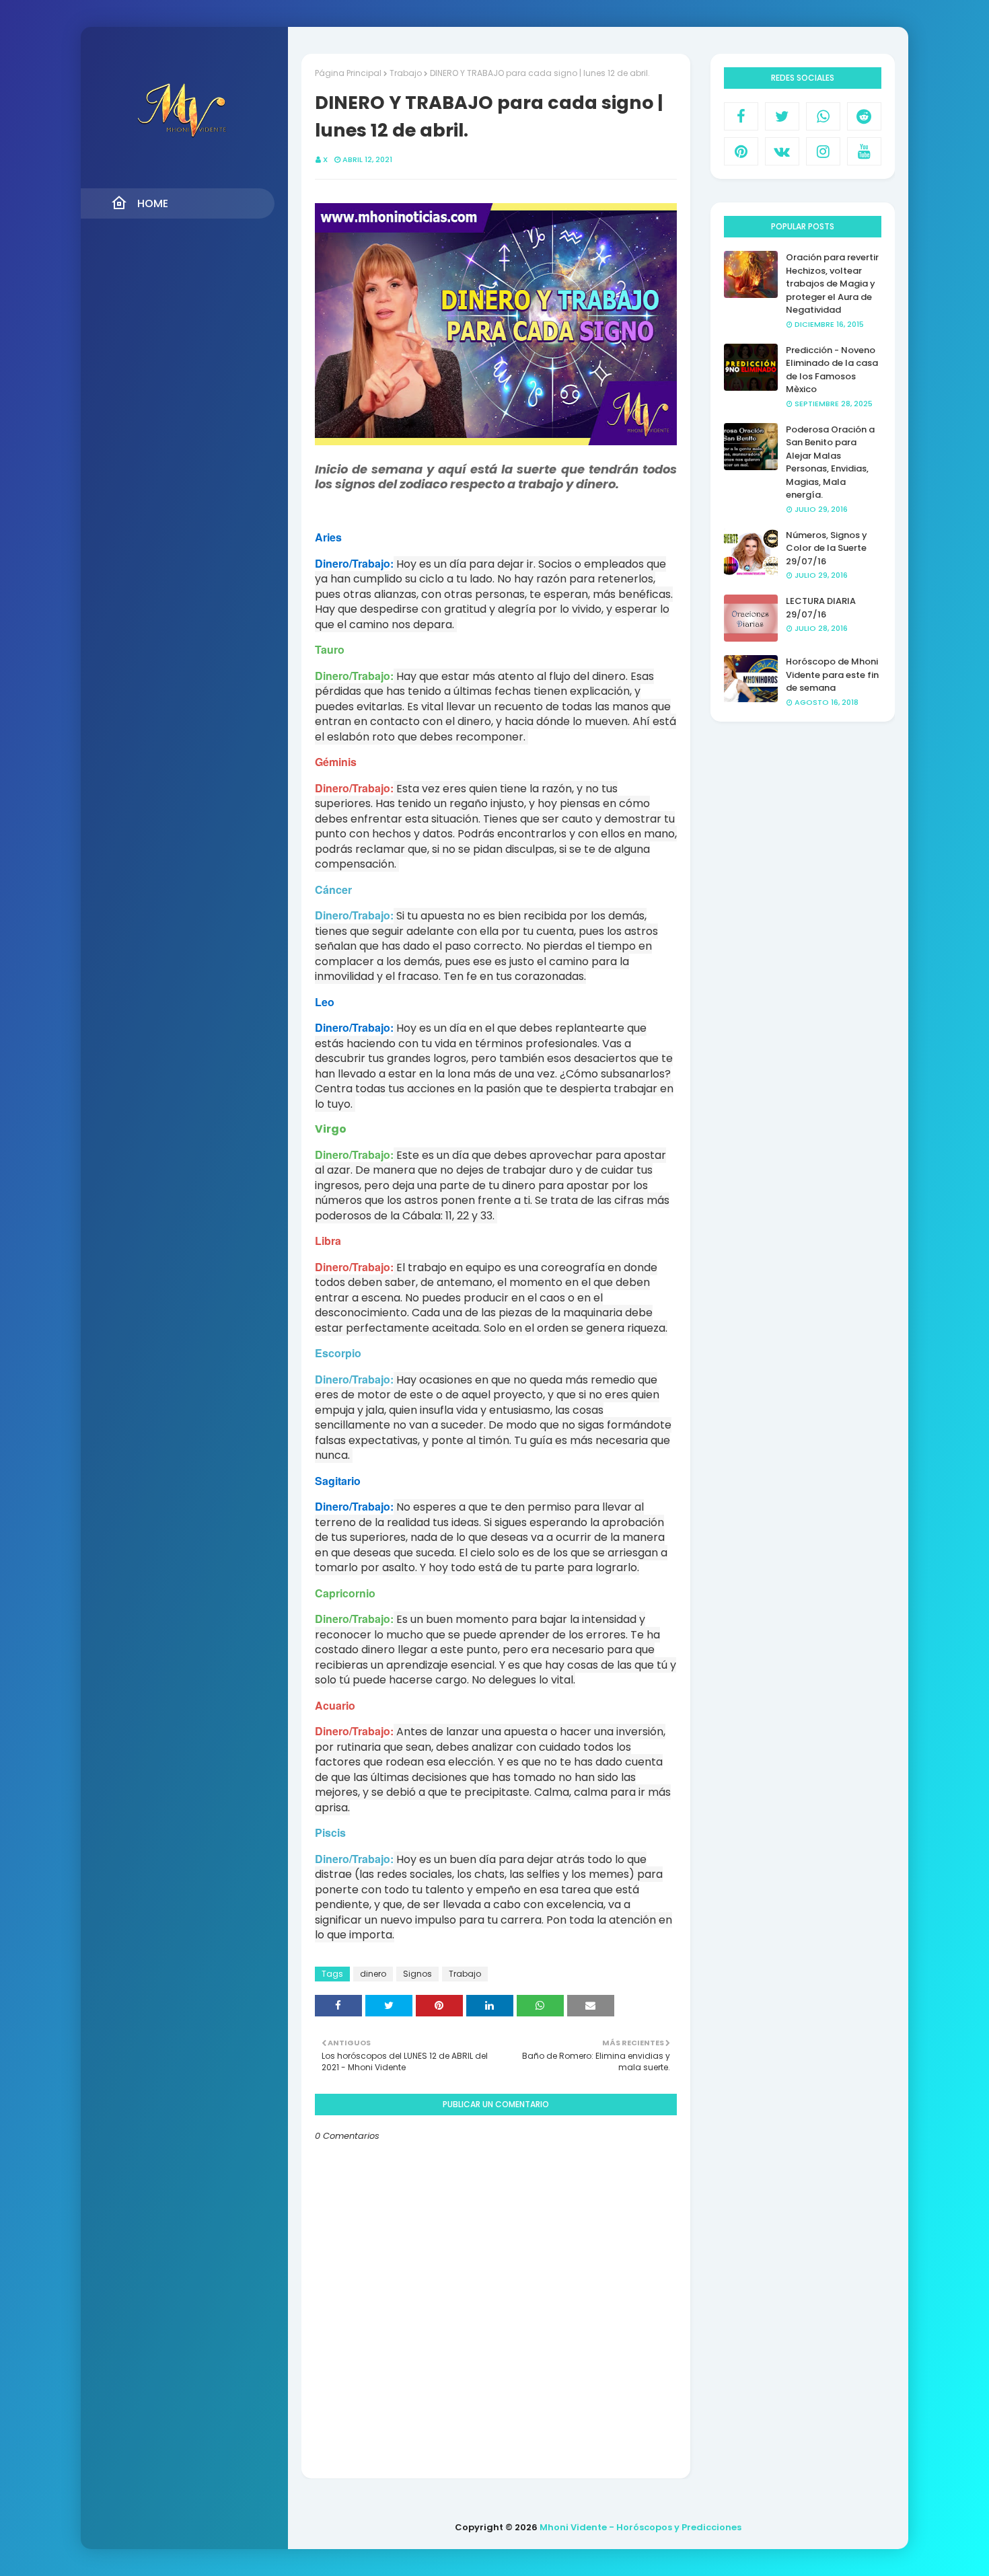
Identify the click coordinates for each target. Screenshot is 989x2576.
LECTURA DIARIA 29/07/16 (821, 608)
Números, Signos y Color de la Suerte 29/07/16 (827, 548)
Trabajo (406, 73)
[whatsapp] (823, 116)
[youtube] (864, 151)
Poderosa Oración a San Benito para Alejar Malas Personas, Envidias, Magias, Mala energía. (830, 462)
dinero (373, 1974)
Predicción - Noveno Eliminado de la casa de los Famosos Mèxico (832, 370)
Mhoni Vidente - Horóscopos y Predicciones (640, 2527)
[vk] (782, 151)
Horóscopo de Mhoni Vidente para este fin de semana (832, 675)
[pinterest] (741, 151)
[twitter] (782, 116)
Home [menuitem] (153, 203)
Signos (417, 1974)
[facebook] (741, 116)
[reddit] (864, 116)
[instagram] (823, 151)
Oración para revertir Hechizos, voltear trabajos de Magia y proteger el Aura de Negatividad (832, 283)
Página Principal (348, 73)
